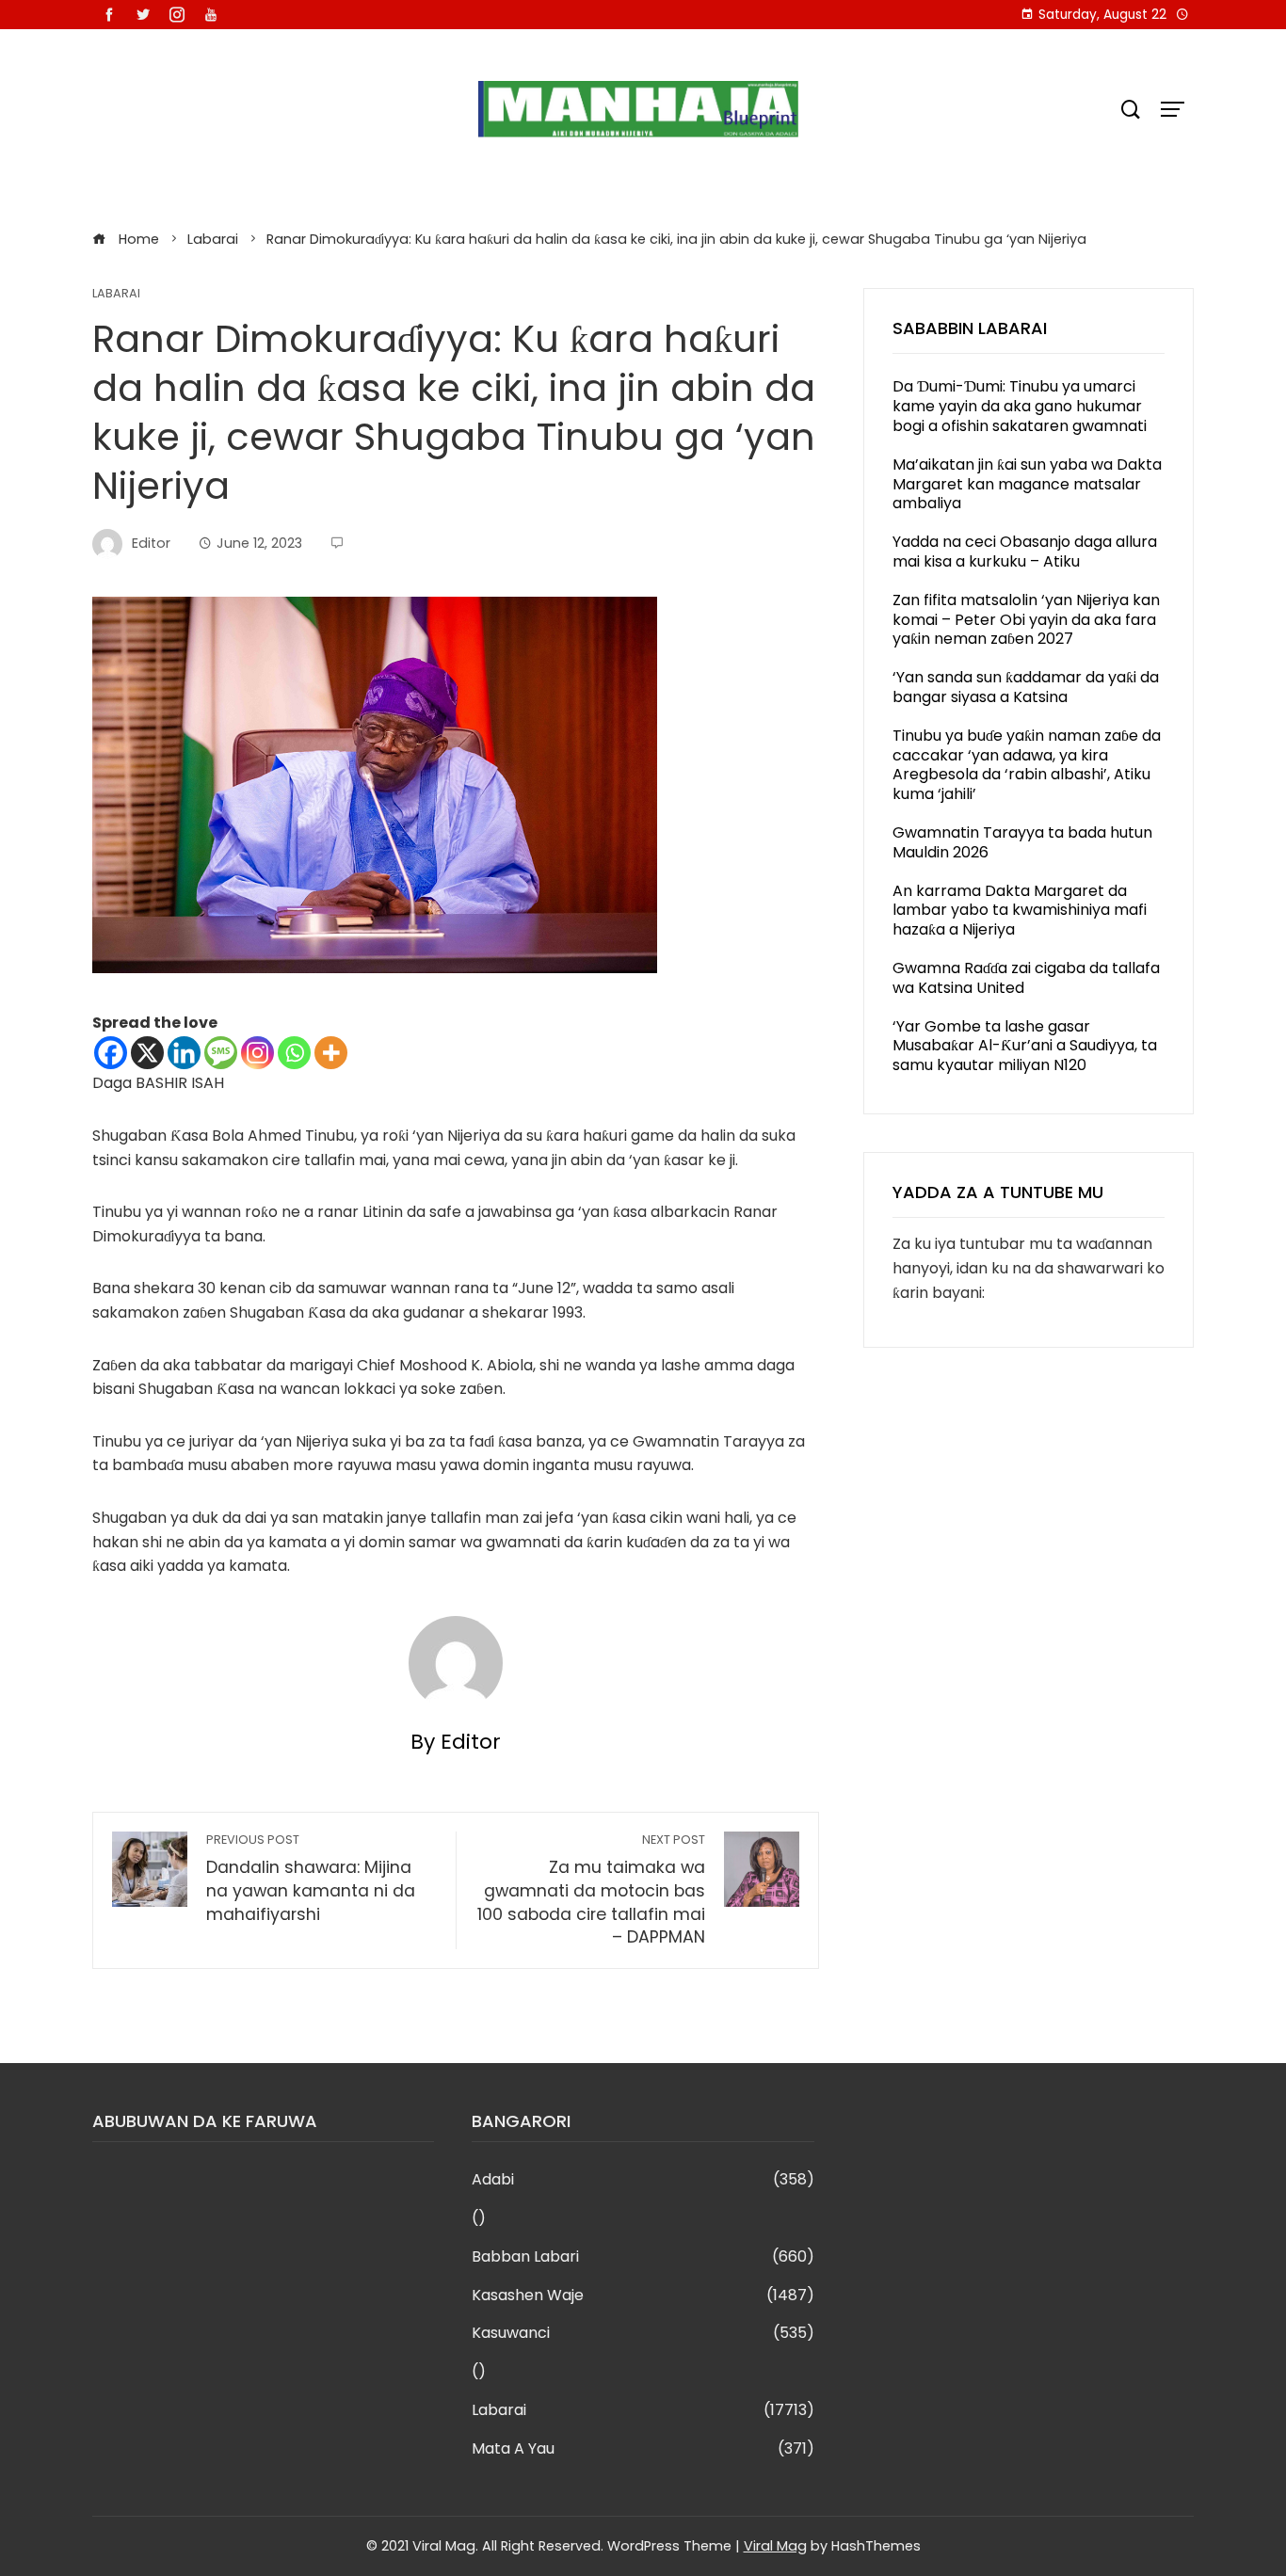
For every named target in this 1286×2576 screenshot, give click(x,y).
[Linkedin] (184, 1053)
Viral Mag (775, 2546)
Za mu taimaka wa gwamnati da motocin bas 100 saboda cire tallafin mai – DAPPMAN (591, 1890)
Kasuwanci (643, 2334)
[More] (331, 1053)
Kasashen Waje (643, 2296)
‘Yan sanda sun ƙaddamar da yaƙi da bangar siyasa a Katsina (1026, 687)
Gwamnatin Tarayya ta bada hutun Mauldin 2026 (1022, 842)
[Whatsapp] (294, 1053)
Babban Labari (643, 2257)
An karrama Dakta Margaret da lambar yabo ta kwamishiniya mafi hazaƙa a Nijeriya (1020, 911)
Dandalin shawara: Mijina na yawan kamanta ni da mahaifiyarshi (311, 1878)
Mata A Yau (643, 2449)
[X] (147, 1053)
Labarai (116, 294)
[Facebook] (111, 1053)
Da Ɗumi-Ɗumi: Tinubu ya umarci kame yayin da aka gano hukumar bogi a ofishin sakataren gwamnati (1020, 406)
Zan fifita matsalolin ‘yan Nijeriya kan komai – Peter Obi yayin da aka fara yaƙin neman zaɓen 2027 (1026, 620)
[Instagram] (257, 1053)
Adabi (643, 2180)
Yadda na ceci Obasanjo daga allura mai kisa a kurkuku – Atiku (1025, 552)
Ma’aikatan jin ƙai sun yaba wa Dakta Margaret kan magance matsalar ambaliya (1027, 484)
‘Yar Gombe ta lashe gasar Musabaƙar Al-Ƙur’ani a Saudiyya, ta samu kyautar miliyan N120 (1025, 1046)
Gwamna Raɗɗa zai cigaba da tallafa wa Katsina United (1026, 978)
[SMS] (221, 1053)
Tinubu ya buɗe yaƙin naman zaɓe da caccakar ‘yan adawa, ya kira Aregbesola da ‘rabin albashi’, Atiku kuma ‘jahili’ (1027, 765)
